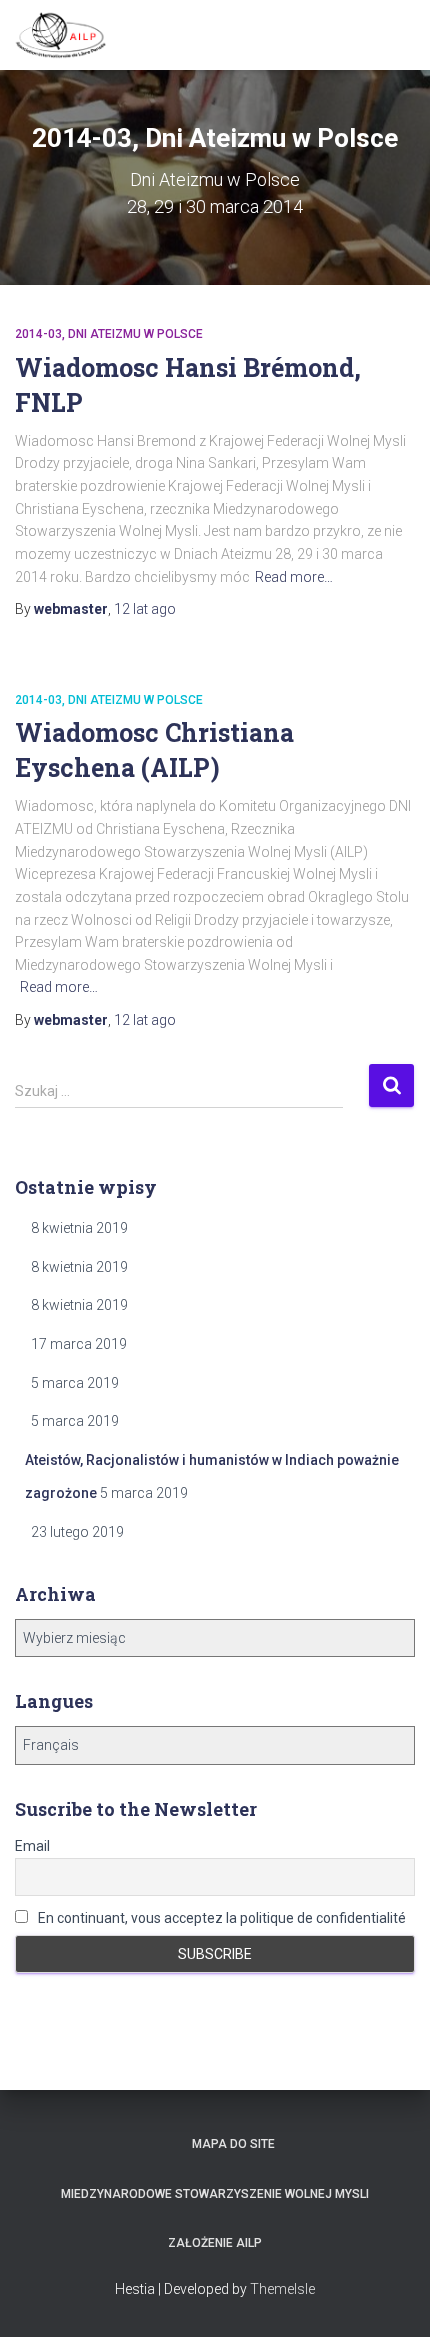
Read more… (294, 577)
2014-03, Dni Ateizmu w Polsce (109, 334)
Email (32, 1846)
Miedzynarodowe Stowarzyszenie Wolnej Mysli (215, 2194)
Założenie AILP (215, 2243)
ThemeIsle (282, 2289)
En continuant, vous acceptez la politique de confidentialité (220, 1918)
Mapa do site (233, 2144)
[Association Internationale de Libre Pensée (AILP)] (68, 35)
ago (145, 609)
